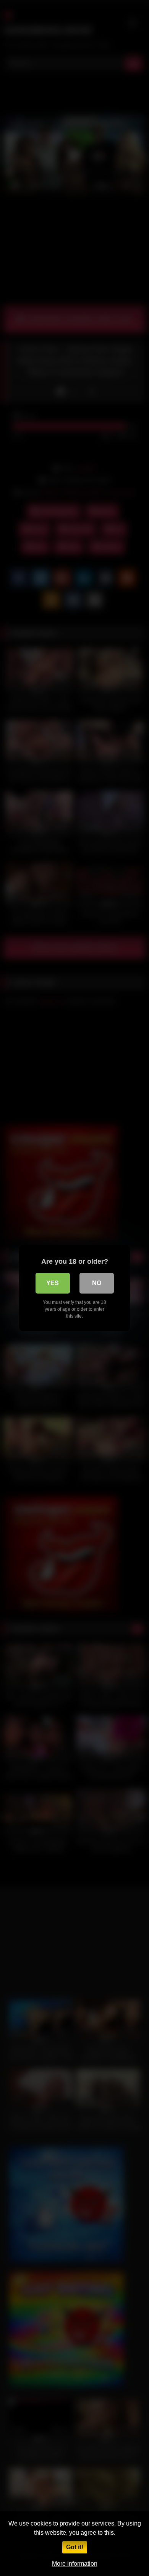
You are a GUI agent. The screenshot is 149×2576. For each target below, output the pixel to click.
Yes (53, 1283)
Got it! (75, 2547)
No (97, 1283)
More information (75, 2564)
